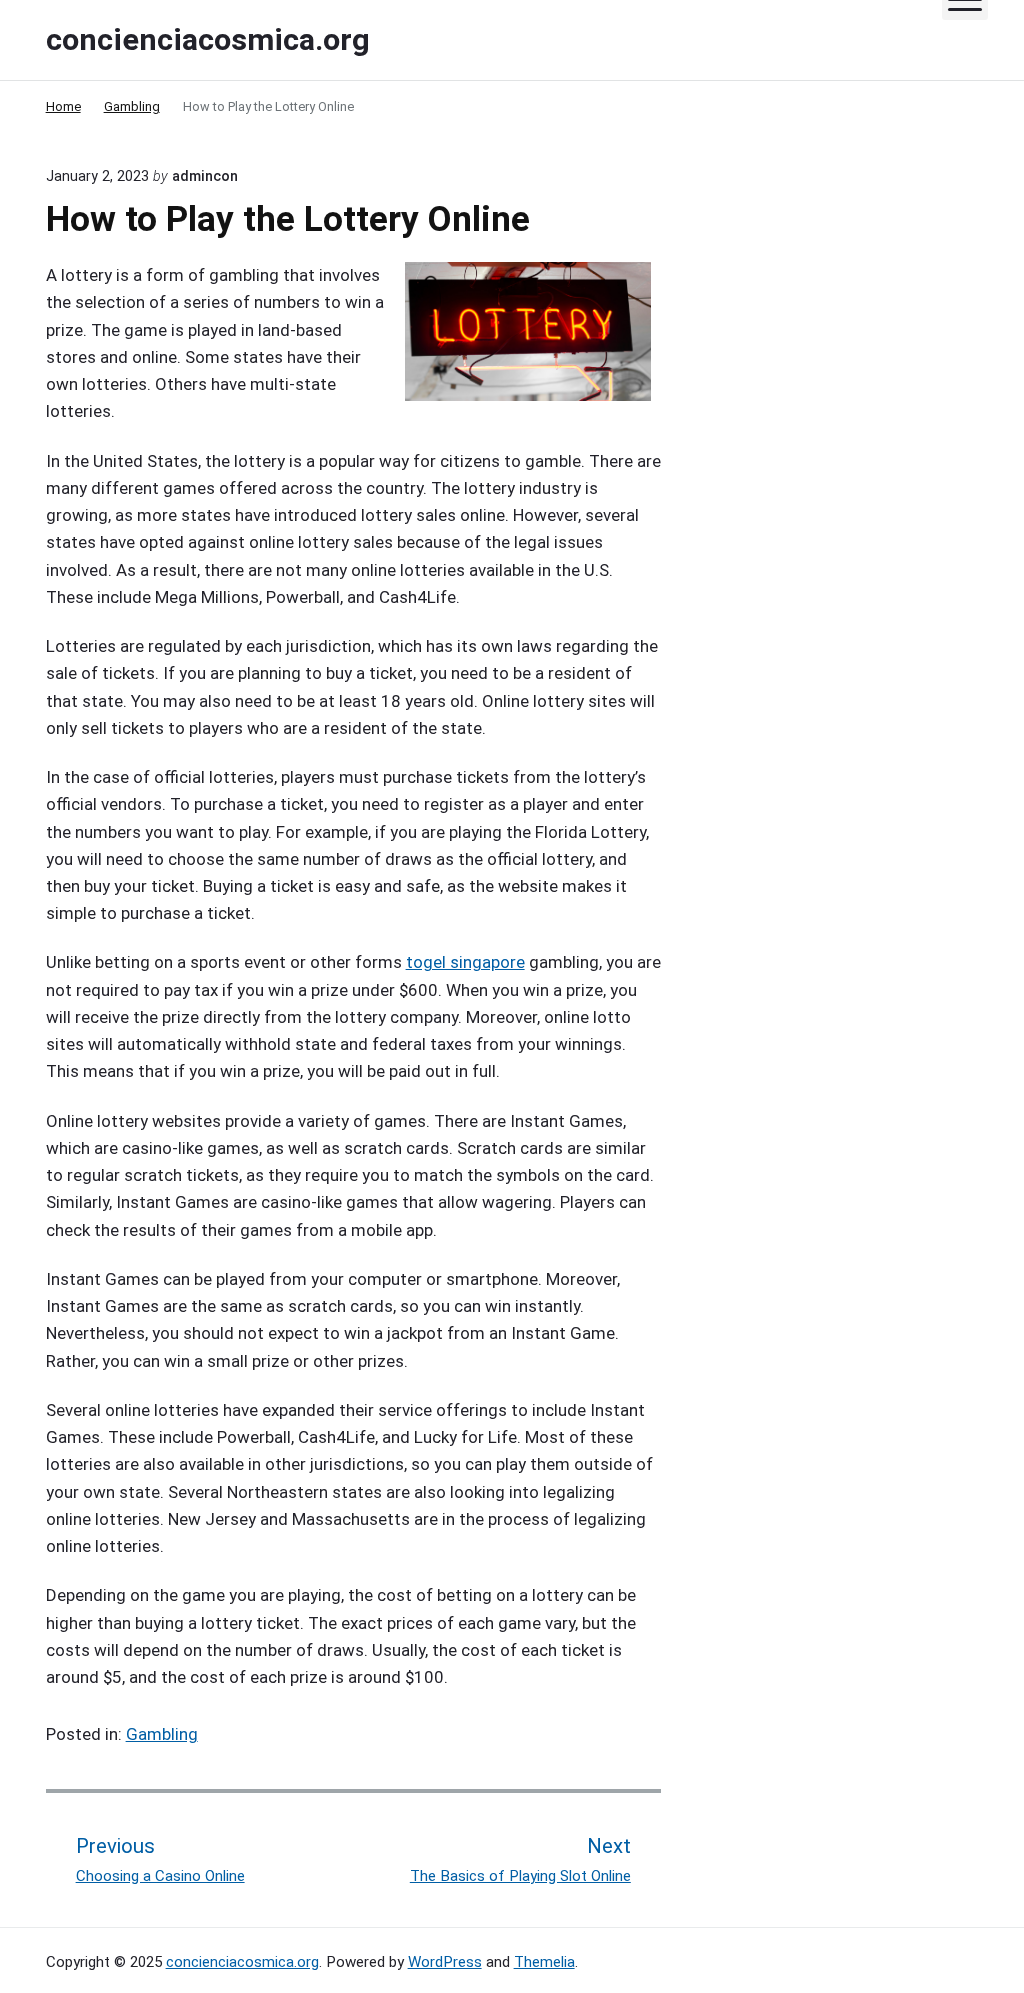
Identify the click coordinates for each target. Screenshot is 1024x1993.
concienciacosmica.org (242, 1962)
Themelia (544, 1962)
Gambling (162, 1734)
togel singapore (465, 962)
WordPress (445, 1962)
